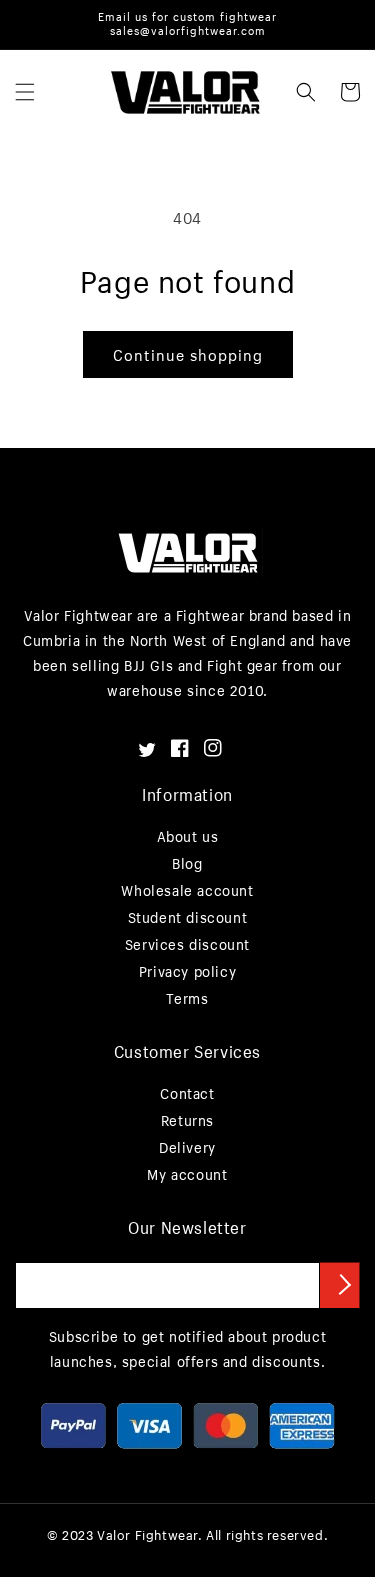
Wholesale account (187, 890)
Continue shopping (188, 355)
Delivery (187, 1147)
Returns (187, 1120)
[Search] (306, 92)
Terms (187, 998)
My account (187, 1174)
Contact (187, 1093)
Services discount (187, 944)
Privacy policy (187, 971)
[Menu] (25, 92)
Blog (187, 863)
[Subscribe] (340, 1285)
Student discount (188, 917)
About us (188, 836)
